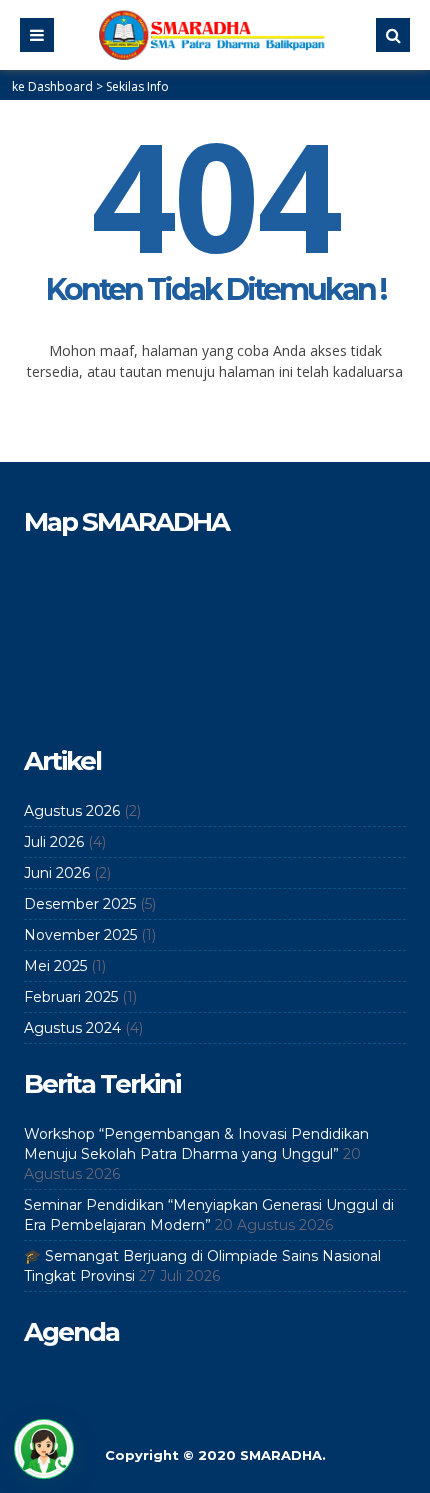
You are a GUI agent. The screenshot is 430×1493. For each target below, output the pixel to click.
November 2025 (80, 935)
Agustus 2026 (72, 811)
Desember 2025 (80, 904)
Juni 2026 (57, 873)
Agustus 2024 (72, 1028)
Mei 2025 (55, 966)
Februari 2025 (71, 997)
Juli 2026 (54, 842)
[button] (44, 1449)
